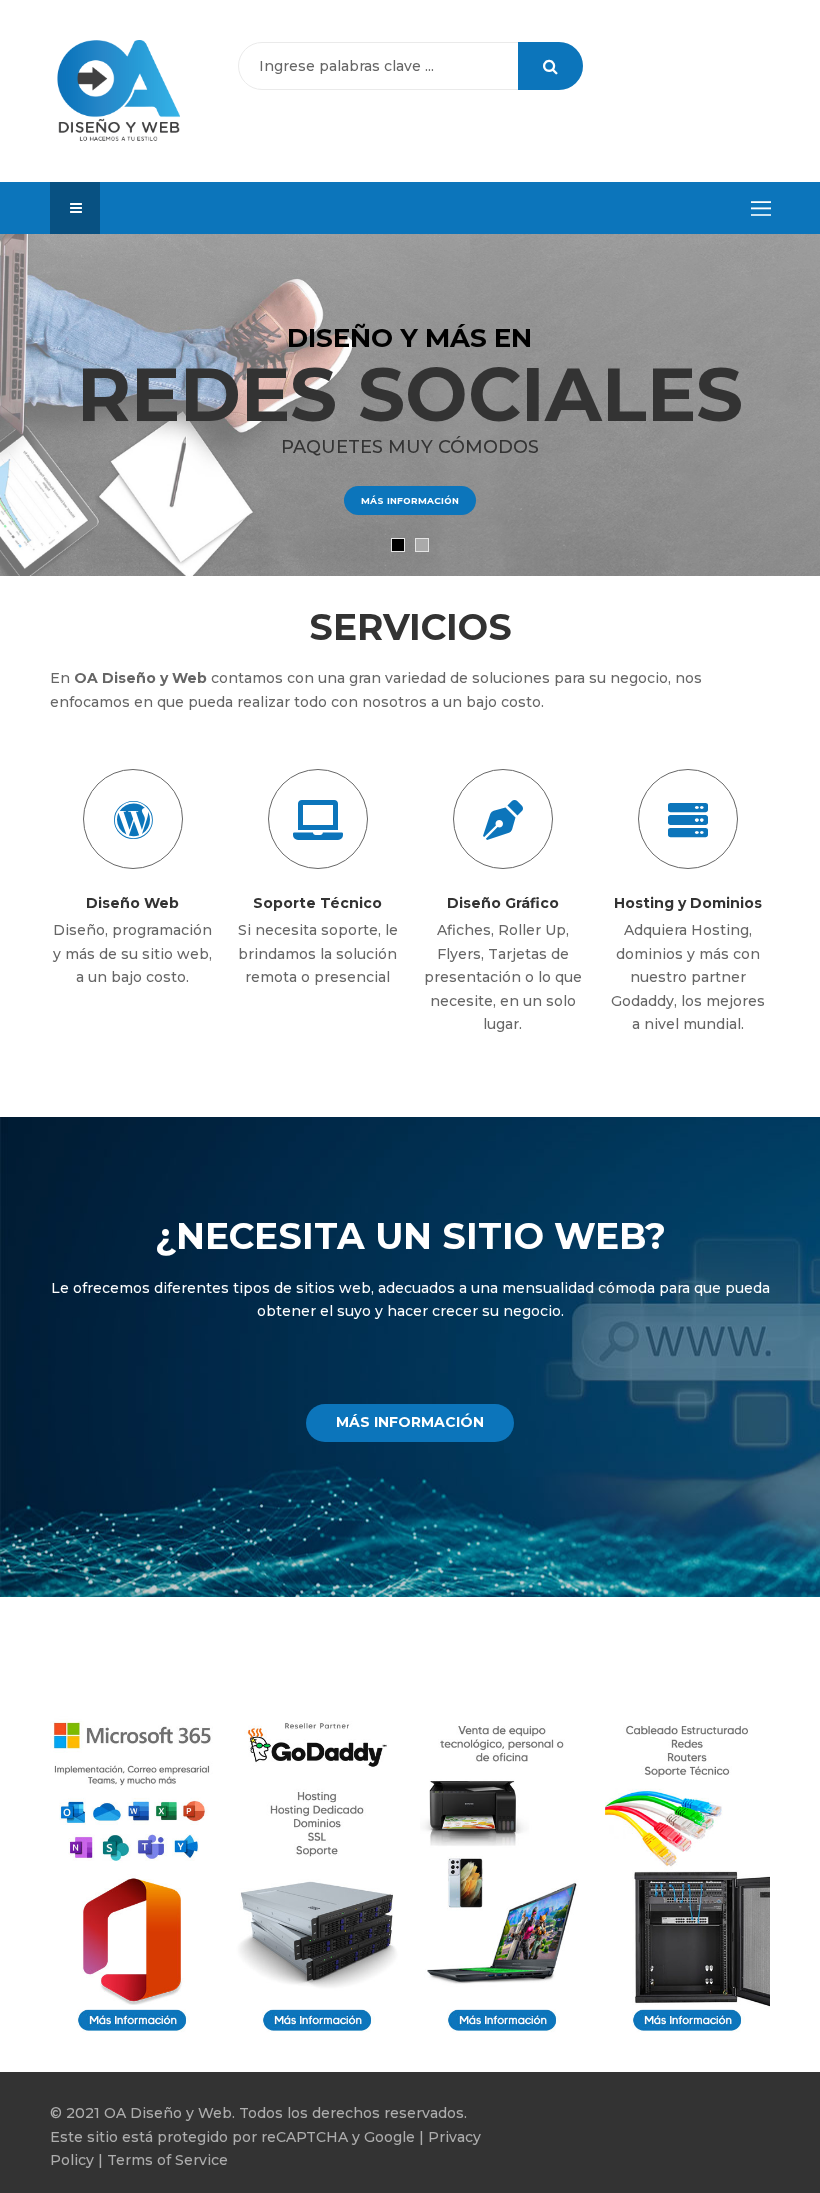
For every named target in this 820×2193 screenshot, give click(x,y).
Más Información (410, 1422)
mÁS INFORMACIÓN (410, 500)
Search (550, 66)
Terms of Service (167, 2160)
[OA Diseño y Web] (119, 91)
